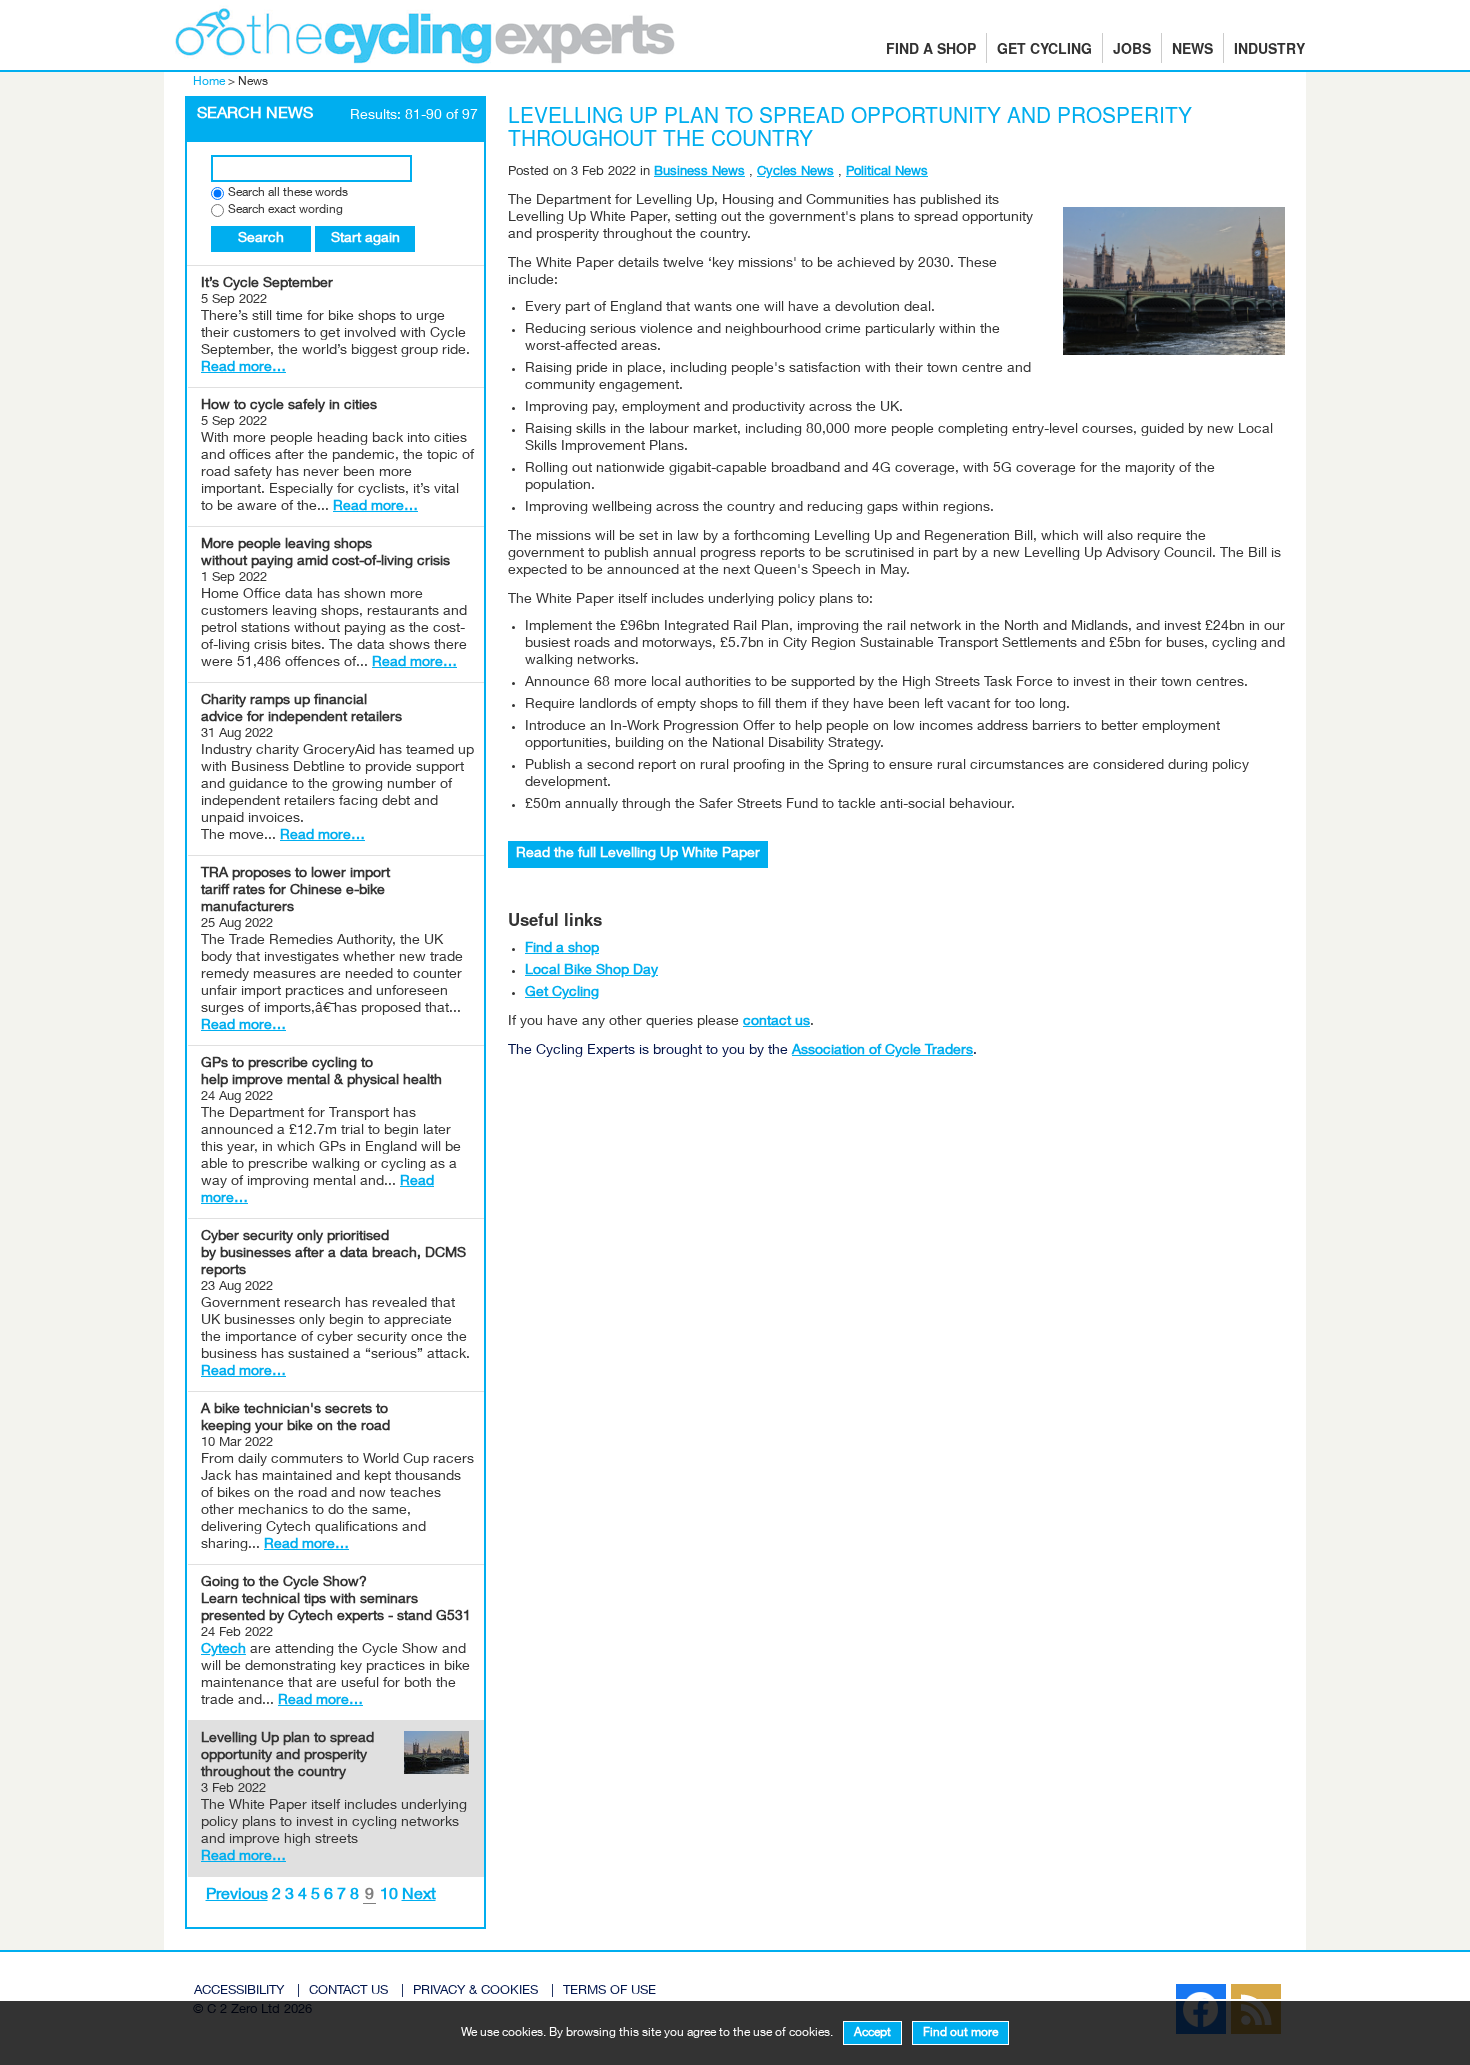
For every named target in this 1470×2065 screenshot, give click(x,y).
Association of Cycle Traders (882, 1051)
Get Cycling (562, 993)
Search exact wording (285, 210)
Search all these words (288, 193)
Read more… (243, 368)
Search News (255, 115)
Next (419, 1896)
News (1192, 48)
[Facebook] (1166, 1989)
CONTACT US (348, 1991)
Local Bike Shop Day (591, 971)
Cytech (223, 1650)
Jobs (1132, 48)
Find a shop (931, 48)
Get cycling (1044, 48)
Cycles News (795, 172)
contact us (776, 1022)
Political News (887, 172)
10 (389, 1896)
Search (261, 239)
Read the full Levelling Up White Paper (638, 854)
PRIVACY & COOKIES (475, 1991)
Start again (365, 239)
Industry (1269, 48)
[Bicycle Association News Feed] (1156, 1989)
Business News (699, 172)
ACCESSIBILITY (239, 1991)
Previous (237, 1896)
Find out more (960, 2033)
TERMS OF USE (609, 1991)
